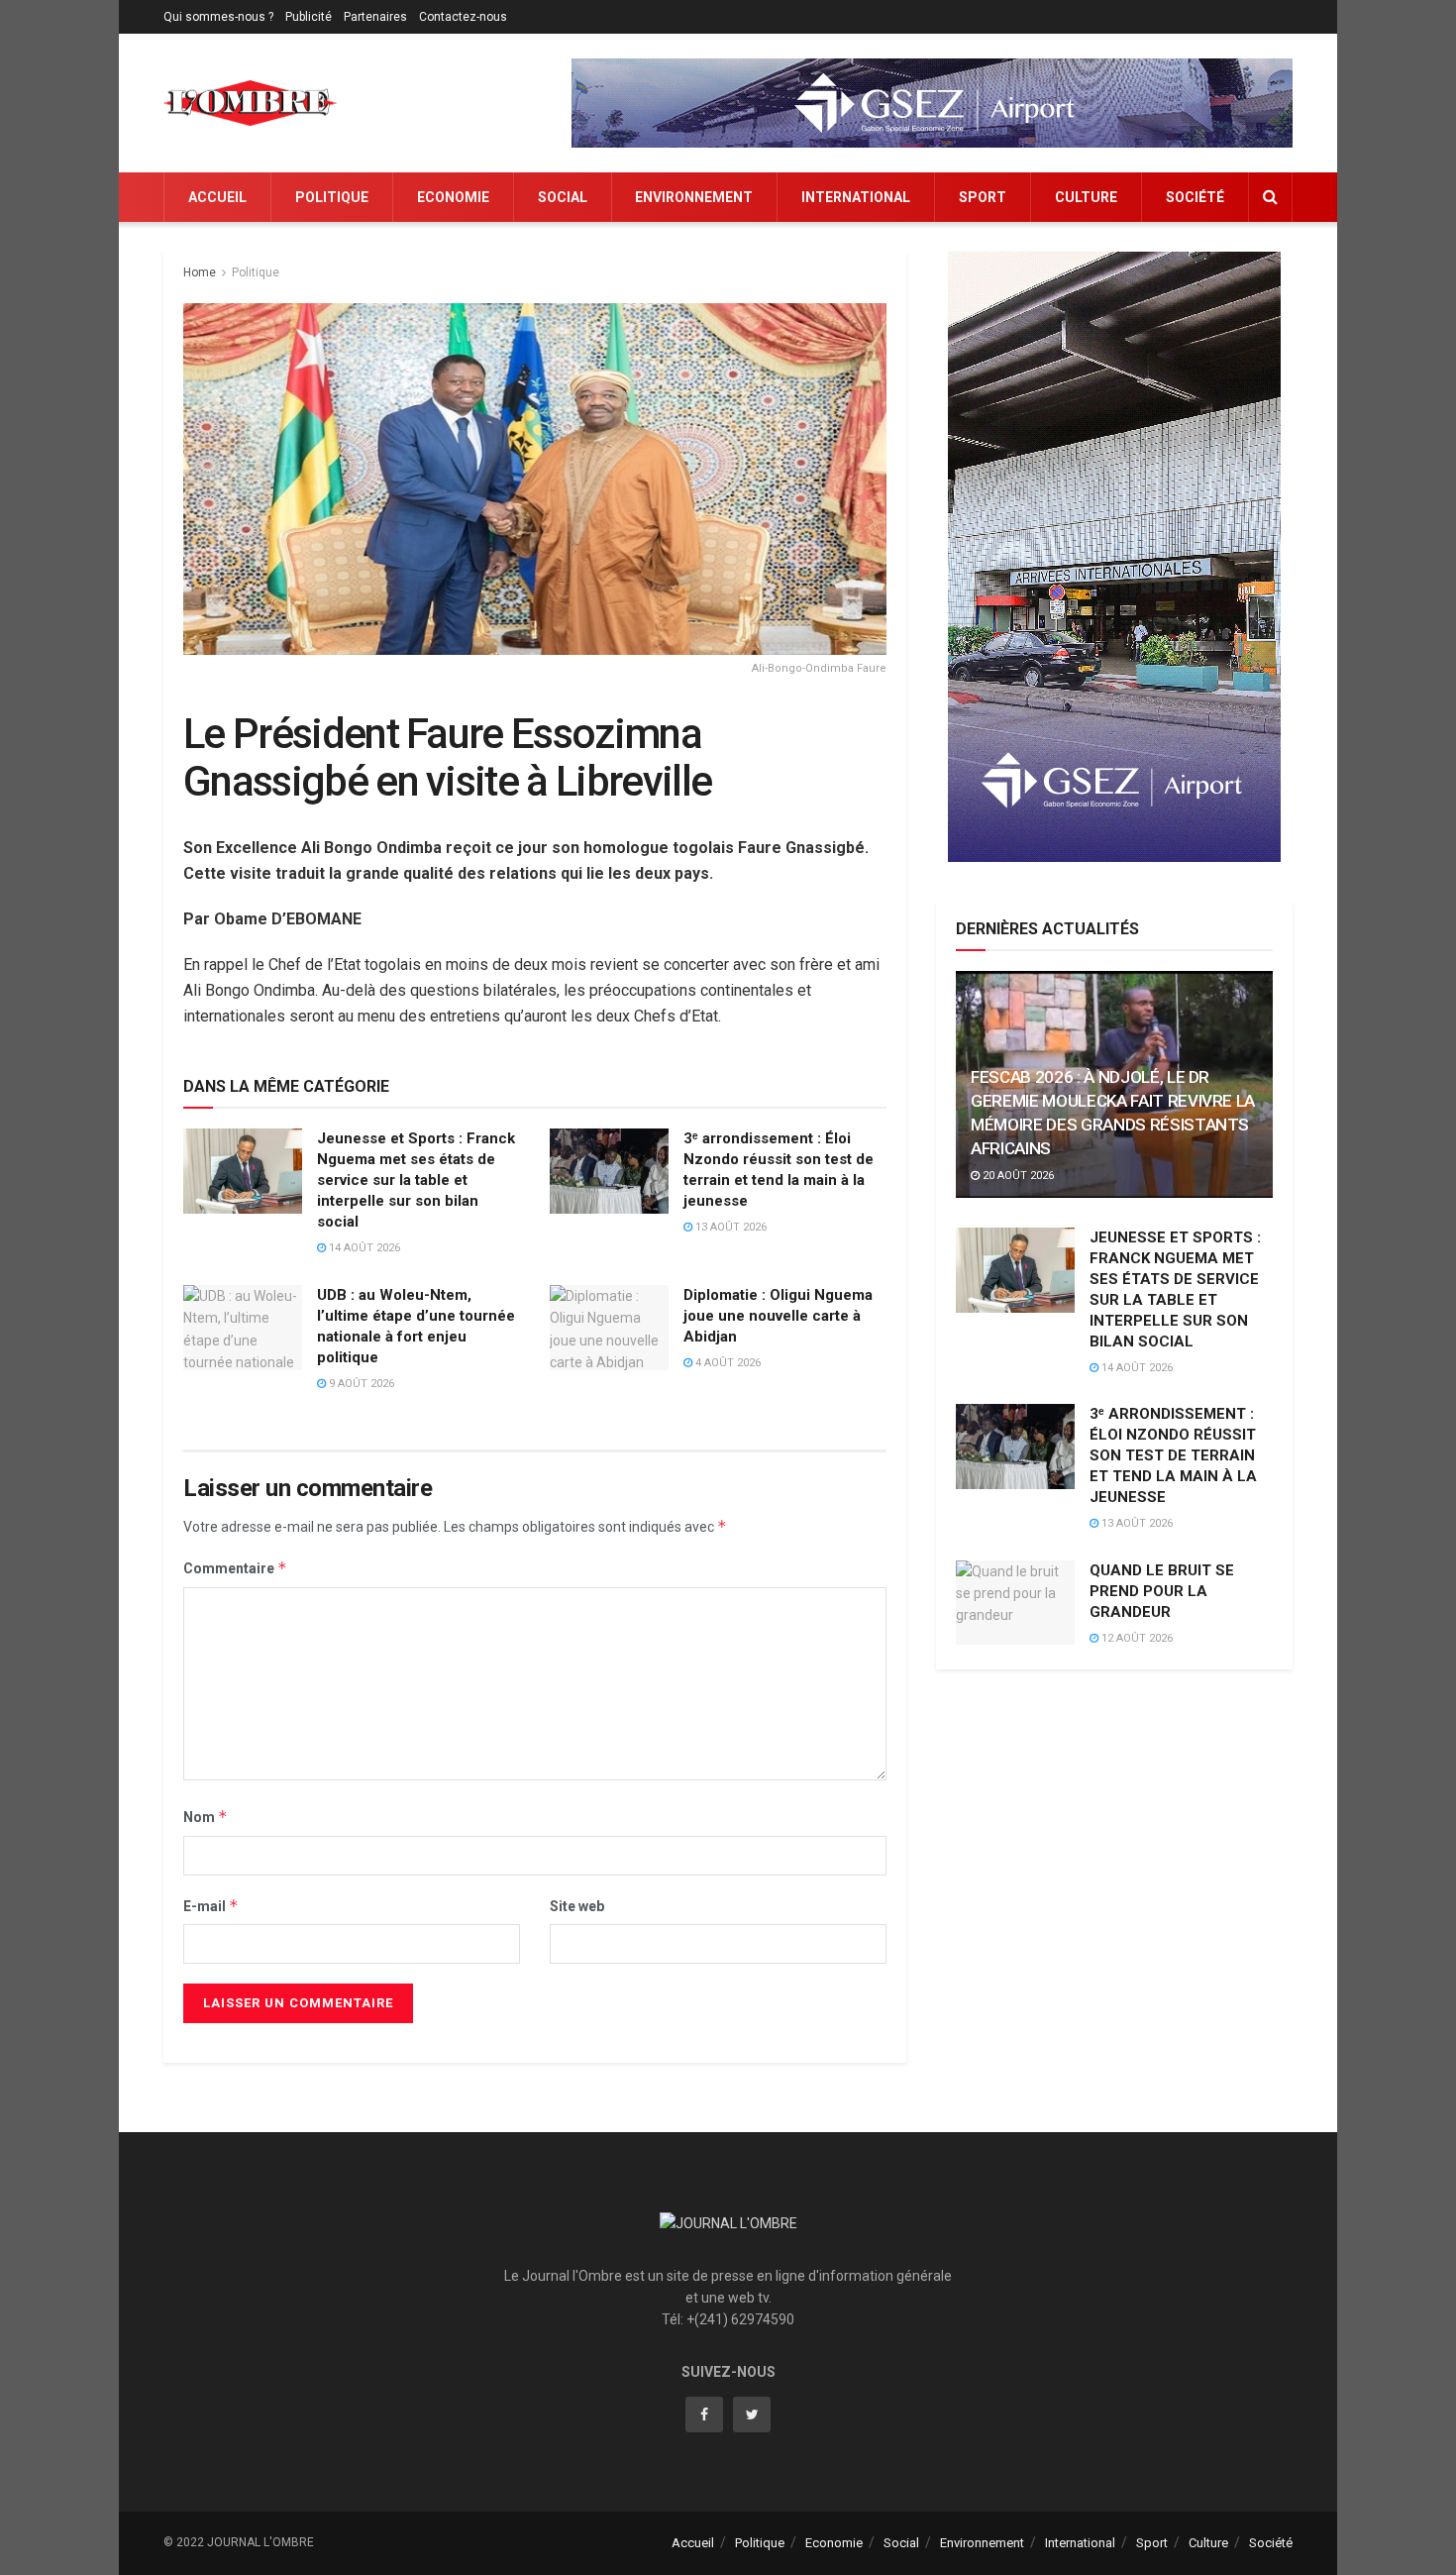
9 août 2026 (360, 1384)
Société (1195, 197)
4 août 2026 (727, 1363)
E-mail (211, 1906)
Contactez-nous (463, 17)
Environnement (694, 197)
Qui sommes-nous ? (218, 17)
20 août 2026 (1017, 1176)
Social (563, 197)
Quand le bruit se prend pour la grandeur (1162, 1591)
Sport (983, 197)
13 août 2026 (729, 1227)
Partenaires (375, 17)
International (856, 197)
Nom (206, 1817)
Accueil (217, 197)
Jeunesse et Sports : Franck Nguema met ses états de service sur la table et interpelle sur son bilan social (416, 1180)
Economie (453, 197)
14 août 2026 (363, 1248)
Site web (577, 1906)
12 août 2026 (1136, 1638)
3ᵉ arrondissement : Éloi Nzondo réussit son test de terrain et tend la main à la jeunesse (1173, 1455)
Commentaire (235, 1568)
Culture (1086, 197)
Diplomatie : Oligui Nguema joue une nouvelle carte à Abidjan (778, 1316)
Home (200, 272)
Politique (332, 197)
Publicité (309, 17)
